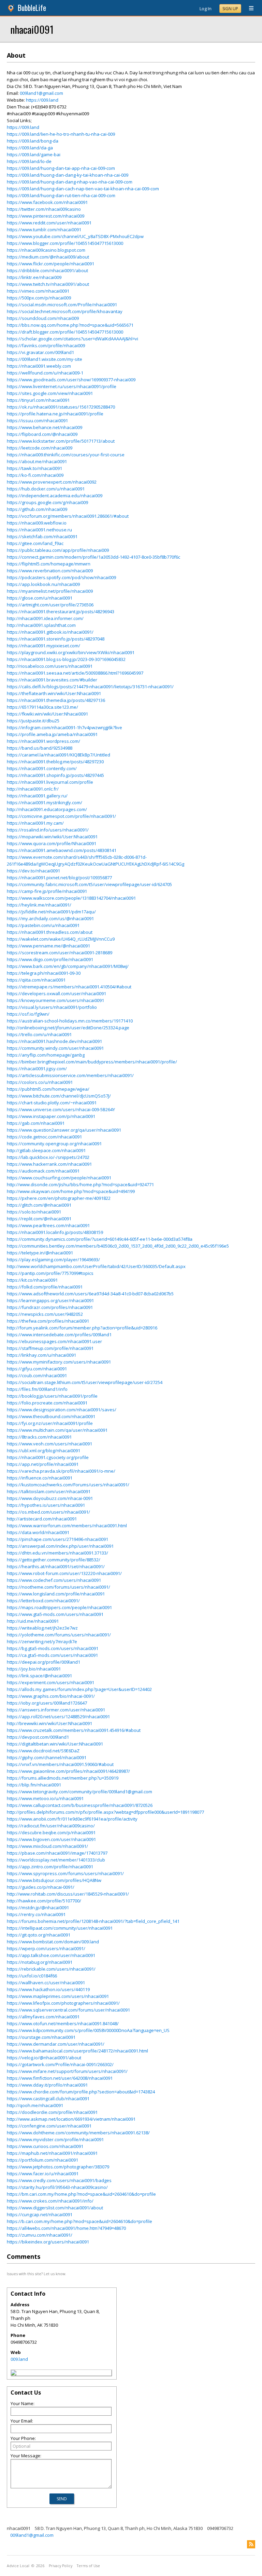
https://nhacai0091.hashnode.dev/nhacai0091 (54, 1041)
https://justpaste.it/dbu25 (33, 721)
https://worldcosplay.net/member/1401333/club (56, 1860)
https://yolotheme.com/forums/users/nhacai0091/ (59, 1635)
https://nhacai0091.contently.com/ (42, 768)
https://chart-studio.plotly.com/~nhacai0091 (52, 1103)
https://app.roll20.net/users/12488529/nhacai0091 (58, 1717)
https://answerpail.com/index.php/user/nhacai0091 (60, 1546)
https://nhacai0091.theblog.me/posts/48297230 (55, 762)
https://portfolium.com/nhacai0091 (42, 2160)
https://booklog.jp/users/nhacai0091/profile (52, 1396)
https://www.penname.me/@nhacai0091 (48, 946)
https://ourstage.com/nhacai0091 (41, 2037)
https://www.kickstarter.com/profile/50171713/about (61, 441)
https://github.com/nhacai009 (37, 509)
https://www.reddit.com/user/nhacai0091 (49, 223)
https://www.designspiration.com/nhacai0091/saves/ (62, 1410)
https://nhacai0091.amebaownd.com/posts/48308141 (62, 850)
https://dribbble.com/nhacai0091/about (47, 270)
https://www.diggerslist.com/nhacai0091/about (55, 2208)
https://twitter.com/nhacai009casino (44, 209)
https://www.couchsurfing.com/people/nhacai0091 (59, 1178)
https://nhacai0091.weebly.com (39, 366)
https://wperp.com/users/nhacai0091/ (46, 1948)
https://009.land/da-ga (30, 148)
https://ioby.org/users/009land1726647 (47, 1703)
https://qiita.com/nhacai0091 (36, 980)
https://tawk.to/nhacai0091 (34, 468)
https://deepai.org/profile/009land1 (43, 1662)
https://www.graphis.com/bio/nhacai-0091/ (51, 1696)
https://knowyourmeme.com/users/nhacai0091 (55, 1000)
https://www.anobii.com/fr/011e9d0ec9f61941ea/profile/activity (72, 1819)
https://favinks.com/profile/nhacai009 (46, 345)
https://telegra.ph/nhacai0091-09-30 (44, 973)
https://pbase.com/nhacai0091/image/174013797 (57, 1853)
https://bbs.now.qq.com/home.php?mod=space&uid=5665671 (70, 325)
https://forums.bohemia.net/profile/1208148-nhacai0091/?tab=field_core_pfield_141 (93, 1921)
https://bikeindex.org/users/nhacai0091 (48, 2242)
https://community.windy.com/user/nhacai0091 (55, 1048)
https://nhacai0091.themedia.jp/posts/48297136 (56, 700)
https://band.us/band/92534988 (40, 748)
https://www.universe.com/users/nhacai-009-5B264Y (61, 1109)
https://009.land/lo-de (29, 161)
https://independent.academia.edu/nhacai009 (55, 496)
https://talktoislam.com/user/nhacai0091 (49, 1491)
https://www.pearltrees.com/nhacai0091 (48, 1225)
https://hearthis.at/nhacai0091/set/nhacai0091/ (56, 1566)
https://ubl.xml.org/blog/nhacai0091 (43, 1451)
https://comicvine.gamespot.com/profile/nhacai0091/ (61, 816)
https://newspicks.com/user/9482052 (45, 1314)
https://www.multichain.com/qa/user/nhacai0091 (57, 1430)
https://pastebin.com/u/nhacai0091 (43, 925)
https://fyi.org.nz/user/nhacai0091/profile (50, 1423)
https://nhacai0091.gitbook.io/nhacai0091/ (50, 632)
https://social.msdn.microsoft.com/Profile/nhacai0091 (62, 305)
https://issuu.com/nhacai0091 (37, 421)
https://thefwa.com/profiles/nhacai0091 (48, 1321)
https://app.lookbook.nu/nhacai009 (43, 584)
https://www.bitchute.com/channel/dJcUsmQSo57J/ (59, 1096)
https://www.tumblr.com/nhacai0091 (44, 230)
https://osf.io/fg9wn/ (28, 1014)
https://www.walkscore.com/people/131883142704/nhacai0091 (71, 898)
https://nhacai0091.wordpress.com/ (43, 741)
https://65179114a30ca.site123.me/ (42, 707)
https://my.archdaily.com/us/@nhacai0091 (50, 918)
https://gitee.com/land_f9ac (35, 543)
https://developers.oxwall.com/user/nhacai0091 (56, 993)
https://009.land (42, 100)
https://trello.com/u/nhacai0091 (39, 1034)
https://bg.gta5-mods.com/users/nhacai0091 (53, 1648)
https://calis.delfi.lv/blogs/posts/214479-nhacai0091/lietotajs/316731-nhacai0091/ (90, 687)
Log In (206, 9)
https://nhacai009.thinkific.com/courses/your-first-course (66, 455)
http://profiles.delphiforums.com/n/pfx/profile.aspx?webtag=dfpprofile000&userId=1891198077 (105, 1812)
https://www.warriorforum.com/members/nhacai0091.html (67, 1526)
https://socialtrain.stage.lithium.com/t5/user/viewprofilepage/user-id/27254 (85, 1382)
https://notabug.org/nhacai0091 (40, 1962)
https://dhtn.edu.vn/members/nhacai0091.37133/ (57, 1553)
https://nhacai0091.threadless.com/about (50, 932)
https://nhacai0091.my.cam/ (35, 823)
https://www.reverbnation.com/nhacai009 (50, 571)
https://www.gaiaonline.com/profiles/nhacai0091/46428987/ (68, 1771)
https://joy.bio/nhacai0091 (34, 1669)
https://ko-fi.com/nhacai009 (35, 475)
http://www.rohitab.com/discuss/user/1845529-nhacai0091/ (68, 1894)
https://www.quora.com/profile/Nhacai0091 (52, 843)
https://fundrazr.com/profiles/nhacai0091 (50, 1307)
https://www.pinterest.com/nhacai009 (46, 216)
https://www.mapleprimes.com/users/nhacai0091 (58, 1996)
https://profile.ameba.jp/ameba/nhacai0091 (52, 734)
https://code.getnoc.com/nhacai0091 (44, 1137)
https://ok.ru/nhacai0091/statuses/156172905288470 (61, 407)
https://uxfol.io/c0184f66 (32, 1976)
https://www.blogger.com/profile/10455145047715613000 (65, 243)
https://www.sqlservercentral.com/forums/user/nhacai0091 (68, 2010)
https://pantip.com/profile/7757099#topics (50, 1273)
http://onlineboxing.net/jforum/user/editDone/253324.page (68, 1028)
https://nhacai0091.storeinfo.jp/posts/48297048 (56, 639)
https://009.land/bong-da (33, 141)
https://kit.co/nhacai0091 (32, 1280)
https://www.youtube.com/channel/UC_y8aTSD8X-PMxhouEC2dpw (75, 236)
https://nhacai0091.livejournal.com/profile (50, 782)
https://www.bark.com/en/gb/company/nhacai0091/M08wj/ (68, 966)
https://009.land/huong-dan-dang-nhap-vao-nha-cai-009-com (70, 182)
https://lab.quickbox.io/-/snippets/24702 (48, 1157)
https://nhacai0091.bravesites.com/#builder (52, 680)
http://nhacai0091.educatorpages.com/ (47, 809)
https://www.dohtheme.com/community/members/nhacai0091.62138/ (78, 2133)
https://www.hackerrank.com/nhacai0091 (49, 1164)
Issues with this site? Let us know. (37, 2274)
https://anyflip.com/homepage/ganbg (46, 1055)
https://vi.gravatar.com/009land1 (40, 352)
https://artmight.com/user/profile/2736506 (50, 605)
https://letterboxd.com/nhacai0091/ (43, 1601)
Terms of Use (88, 2566)
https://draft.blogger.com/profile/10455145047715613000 (65, 332)
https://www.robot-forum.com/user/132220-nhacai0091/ (64, 1573)
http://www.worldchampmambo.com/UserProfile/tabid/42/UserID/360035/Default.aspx (96, 1266)
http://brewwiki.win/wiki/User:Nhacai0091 (49, 1723)
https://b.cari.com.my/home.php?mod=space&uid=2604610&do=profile (79, 2221)
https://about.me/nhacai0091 (37, 461)
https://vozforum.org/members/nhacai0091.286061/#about (68, 516)
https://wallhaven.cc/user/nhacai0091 (46, 1983)
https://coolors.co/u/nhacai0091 (40, 1082)
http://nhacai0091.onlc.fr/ (33, 789)
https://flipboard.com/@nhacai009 (42, 434)
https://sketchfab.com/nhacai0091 (42, 536)
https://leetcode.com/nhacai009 (40, 448)
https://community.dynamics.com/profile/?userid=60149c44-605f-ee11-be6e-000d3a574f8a (100, 1239)
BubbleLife (32, 8)
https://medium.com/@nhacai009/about (48, 257)
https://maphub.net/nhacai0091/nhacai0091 (52, 2153)
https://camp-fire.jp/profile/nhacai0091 (47, 891)
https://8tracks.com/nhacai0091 (39, 1437)
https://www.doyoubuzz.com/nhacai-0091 (50, 1498)
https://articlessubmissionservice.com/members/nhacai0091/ (70, 1075)
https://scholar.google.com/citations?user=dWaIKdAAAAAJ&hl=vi (72, 339)
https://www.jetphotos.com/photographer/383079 (58, 2167)
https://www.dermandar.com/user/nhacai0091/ (56, 2044)
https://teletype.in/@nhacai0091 (40, 1253)
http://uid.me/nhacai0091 (33, 1621)
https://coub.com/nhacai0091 (37, 1375)
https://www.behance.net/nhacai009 (45, 427)
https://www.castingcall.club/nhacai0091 (48, 2099)
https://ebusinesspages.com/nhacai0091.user (54, 1341)
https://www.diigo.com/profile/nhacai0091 (50, 959)
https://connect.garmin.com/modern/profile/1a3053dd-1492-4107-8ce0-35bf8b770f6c (93, 557)
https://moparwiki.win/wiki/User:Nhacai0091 (52, 837)
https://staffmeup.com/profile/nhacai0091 (50, 1348)
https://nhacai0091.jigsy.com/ (37, 1069)
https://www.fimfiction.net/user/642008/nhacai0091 (60, 2078)
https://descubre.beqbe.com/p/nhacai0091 (51, 1832)
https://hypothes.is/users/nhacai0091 (46, 1505)
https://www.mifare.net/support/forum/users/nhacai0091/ (67, 2071)
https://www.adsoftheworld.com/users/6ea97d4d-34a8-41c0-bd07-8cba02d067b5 (90, 1294)
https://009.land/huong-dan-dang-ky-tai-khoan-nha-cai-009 (68, 175)
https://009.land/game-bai (34, 154)
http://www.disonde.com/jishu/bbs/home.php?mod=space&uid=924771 (80, 1184)
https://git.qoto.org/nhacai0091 (39, 1935)
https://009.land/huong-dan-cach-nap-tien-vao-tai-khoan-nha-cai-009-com (83, 189)
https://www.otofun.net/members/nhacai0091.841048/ (63, 2023)
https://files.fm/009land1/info (37, 1389)
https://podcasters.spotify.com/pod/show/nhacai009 (61, 577)
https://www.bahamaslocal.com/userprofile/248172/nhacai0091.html (77, 2051)
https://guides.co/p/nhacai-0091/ (41, 1887)
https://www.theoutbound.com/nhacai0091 (51, 1416)
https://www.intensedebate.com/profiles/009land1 (59, 1335)
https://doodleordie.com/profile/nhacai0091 (52, 2112)
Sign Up (230, 9)
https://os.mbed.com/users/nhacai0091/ (48, 1512)
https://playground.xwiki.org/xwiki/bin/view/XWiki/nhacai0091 (71, 652)
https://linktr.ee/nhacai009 (34, 277)
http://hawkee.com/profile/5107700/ (44, 1901)
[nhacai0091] (14, 2374)
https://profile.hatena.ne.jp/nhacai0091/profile (55, 414)
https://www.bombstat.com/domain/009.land (53, 1942)
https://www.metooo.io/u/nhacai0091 (45, 1798)
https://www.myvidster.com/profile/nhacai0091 (55, 2139)
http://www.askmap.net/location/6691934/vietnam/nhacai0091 (71, 2119)
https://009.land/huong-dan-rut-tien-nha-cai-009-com (61, 195)
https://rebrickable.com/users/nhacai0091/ (51, 1969)
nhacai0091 (32, 29)
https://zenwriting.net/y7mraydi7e (42, 1642)
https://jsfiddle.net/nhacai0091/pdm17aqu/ (51, 912)
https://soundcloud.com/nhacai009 (43, 318)
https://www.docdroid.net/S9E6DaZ (43, 1751)
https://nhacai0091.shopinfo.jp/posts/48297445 (55, 775)
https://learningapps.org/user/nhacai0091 (50, 1300)
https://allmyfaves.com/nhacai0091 (43, 2017)
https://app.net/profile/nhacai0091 (43, 1464)
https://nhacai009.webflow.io (37, 523)
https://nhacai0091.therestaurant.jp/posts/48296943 (61, 612)
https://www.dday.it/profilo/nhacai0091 (47, 2085)
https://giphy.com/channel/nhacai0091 (47, 1757)
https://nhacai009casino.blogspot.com (46, 250)
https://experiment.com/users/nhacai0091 (50, 1682)
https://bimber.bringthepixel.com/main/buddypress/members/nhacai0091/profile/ (92, 1062)
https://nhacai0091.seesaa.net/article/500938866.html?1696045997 (75, 673)
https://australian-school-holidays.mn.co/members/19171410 (70, 1021)
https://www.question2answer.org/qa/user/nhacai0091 (64, 1130)
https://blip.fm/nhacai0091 (34, 1785)
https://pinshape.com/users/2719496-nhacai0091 (57, 1539)
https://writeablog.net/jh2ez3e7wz (42, 1628)
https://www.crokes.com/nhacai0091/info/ (50, 2201)
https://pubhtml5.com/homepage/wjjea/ (48, 1089)
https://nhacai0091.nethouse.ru (39, 530)
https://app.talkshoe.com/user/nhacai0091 (51, 1955)
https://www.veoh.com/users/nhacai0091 (49, 1444)
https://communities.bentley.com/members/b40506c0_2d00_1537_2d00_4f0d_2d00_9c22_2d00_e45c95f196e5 (118, 1246)
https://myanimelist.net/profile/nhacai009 (50, 591)
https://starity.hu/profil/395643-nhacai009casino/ (57, 2187)
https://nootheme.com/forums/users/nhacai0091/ (59, 1587)
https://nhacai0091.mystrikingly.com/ (45, 803)
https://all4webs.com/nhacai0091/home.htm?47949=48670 (66, 2228)
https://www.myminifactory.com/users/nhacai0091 (59, 1362)
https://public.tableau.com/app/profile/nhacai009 (58, 550)
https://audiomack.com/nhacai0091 (43, 1171)
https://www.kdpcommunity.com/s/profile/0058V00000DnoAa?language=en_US (88, 2030)
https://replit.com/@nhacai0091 (39, 1219)
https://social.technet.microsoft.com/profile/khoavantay (65, 311)
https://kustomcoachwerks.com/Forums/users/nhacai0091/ (68, 1485)
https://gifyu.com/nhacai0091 (37, 1369)
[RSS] (251, 2544)
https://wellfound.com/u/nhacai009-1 (45, 373)
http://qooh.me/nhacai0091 (35, 2105)
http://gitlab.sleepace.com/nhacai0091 (46, 1150)
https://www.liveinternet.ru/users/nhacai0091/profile (62, 386)
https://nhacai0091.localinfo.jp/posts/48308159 (55, 1232)
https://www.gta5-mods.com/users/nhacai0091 (55, 1614)
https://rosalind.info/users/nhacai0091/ (48, 830)
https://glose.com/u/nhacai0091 (40, 598)
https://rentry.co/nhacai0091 (36, 1914)
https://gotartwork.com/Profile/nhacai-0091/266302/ (60, 2064)
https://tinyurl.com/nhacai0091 (38, 400)
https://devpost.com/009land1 (38, 1737)
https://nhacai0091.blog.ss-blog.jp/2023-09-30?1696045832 (66, 659)
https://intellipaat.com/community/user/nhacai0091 (60, 1928)
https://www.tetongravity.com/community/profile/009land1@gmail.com (79, 1792)
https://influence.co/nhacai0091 (40, 1478)
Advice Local (18, 2566)
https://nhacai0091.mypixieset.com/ (43, 646)
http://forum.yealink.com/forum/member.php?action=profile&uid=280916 (82, 1328)
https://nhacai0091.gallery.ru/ (37, 796)
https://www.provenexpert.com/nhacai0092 (52, 482)
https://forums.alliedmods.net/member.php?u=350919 (63, 1778)
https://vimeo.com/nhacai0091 (38, 291)
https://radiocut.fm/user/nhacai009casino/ (51, 1826)
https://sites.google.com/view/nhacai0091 (50, 393)
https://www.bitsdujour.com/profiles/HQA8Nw (54, 1880)
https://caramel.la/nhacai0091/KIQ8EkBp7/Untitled (59, 755)
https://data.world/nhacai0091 (38, 1532)
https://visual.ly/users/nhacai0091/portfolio (52, 1007)
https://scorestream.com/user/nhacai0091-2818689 (60, 953)
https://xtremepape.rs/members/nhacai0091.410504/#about (69, 987)
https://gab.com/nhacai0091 (36, 1123)
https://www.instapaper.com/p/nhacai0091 (51, 1116)
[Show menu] (249, 9)
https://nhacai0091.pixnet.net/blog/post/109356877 (59, 878)
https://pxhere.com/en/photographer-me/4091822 (59, 1198)
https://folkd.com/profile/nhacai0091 (45, 1287)
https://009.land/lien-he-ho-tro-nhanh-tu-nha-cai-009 (61, 134)
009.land (19, 2359)
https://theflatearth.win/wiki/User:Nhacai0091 (54, 693)
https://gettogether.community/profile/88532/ (54, 1560)
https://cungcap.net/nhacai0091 (40, 2214)
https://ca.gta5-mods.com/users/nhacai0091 (52, 1655)
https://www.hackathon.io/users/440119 (48, 1989)
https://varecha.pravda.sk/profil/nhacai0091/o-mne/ (61, 1471)
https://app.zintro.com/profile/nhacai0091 (50, 1867)
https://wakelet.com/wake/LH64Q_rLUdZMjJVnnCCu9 (61, 939)
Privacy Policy (61, 2566)
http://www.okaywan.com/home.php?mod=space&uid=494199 (71, 1191)
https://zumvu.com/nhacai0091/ (40, 2235)
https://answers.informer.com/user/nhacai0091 (56, 1710)
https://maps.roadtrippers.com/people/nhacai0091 (59, 1607)
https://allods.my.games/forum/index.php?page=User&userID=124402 (79, 1689)
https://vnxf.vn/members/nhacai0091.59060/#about (60, 1764)
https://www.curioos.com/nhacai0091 (45, 2146)
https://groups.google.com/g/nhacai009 (47, 502)
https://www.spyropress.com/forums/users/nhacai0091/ (65, 1873)
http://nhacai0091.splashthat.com (41, 625)
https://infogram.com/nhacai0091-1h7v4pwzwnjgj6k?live (64, 727)
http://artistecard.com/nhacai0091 (42, 1519)
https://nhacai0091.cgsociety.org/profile (48, 1457)
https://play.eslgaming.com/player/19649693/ (53, 1260)
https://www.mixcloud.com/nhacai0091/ (47, 1846)
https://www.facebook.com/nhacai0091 (47, 202)
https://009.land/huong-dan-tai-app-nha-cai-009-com (61, 168)
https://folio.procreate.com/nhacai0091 (47, 1403)
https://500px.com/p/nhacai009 (39, 298)
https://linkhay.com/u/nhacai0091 (41, 1355)
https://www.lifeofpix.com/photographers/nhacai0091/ (63, 2003)
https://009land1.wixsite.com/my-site (45, 359)
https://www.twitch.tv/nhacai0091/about (48, 284)
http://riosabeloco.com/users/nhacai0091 (50, 666)
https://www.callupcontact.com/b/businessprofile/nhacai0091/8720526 (80, 1805)
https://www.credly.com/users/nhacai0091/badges (59, 2180)
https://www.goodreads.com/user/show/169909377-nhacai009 (71, 380)
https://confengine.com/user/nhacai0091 (49, 2126)
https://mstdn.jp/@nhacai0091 (38, 1908)
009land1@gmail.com (41, 93)
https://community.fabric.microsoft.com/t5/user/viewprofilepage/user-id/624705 (89, 884)
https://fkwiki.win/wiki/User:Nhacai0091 (47, 714)
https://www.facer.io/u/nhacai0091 (43, 2174)
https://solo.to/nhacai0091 (34, 1212)
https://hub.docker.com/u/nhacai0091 (46, 489)
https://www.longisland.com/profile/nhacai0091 (56, 1594)
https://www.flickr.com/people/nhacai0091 (50, 264)
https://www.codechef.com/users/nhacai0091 (54, 1580)
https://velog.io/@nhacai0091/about (44, 2058)
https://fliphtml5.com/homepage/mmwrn (49, 564)
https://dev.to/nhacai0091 (33, 871)
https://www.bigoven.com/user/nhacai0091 (51, 1839)
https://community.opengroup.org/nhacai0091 (54, 1144)
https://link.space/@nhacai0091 (39, 1676)
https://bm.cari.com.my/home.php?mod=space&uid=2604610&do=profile (81, 2194)
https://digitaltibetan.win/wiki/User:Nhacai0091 (55, 1744)
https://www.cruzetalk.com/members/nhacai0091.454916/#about (74, 1730)
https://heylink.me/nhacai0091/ (39, 905)
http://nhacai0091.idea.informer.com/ (45, 618)
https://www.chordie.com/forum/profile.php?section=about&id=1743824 (81, 2092)
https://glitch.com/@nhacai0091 (39, 1205)
